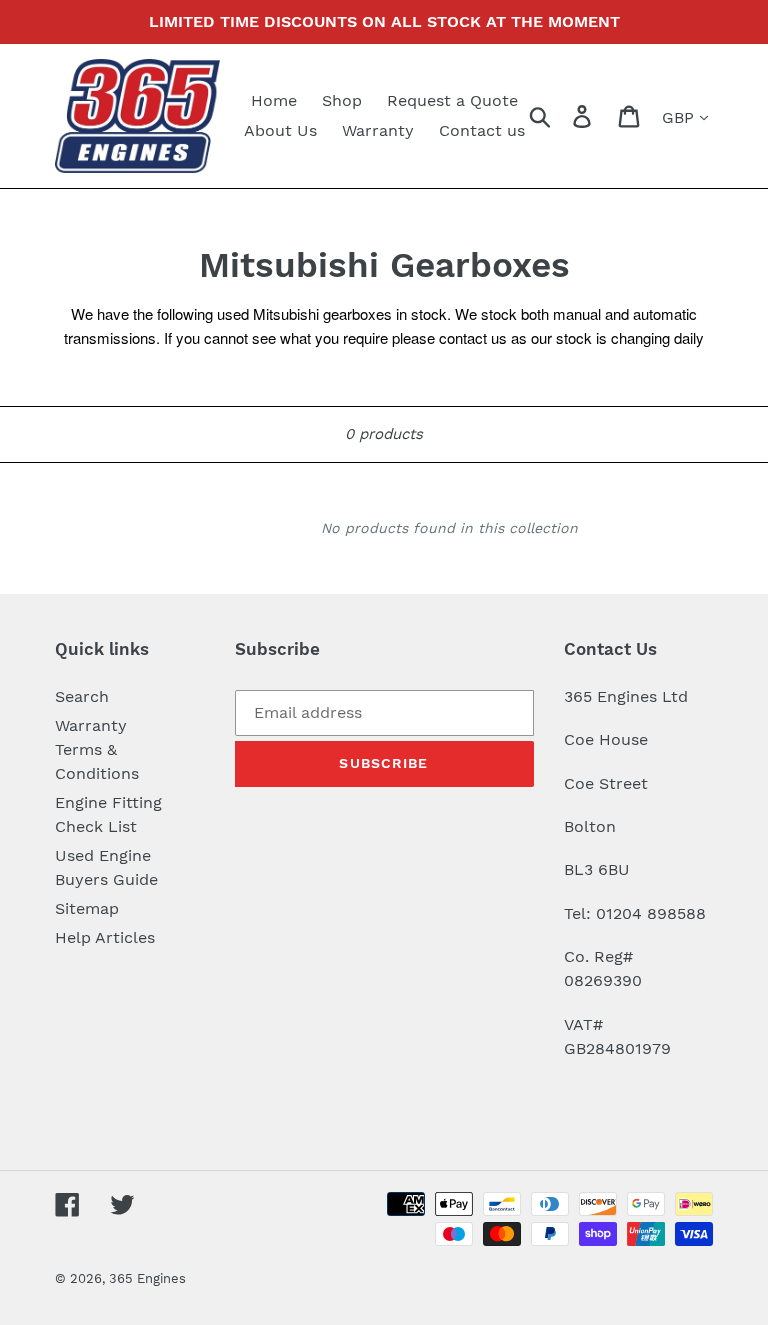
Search (82, 696)
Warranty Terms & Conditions (97, 749)
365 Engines (147, 1278)
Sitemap (87, 908)
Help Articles (105, 937)
